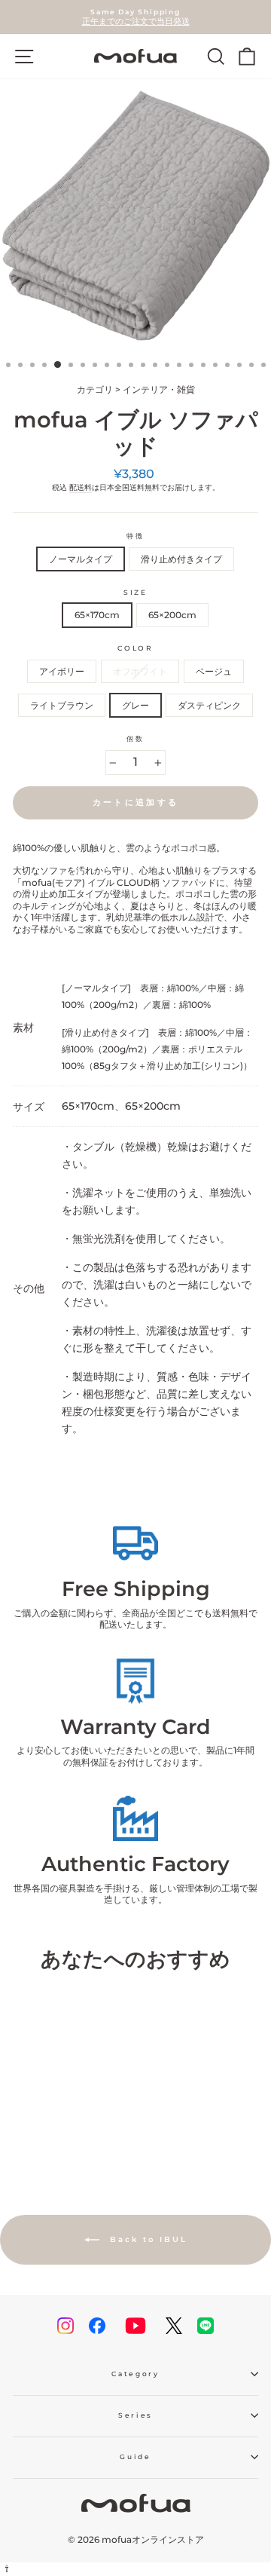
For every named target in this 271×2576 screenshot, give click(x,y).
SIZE (135, 592)
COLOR (135, 648)
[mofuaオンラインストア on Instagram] (65, 2326)
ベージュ (214, 671)
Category (135, 2374)
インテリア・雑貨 (159, 389)
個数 (135, 738)
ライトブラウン (62, 705)
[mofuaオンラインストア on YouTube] (135, 2326)
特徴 (135, 536)
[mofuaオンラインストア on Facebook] (97, 2326)
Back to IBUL (146, 2239)
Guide (135, 2457)
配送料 (81, 487)
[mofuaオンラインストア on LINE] (206, 2326)
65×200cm (172, 615)
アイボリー (62, 671)
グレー (135, 705)
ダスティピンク (209, 705)
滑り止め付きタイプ (181, 559)
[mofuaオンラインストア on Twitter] (174, 2326)
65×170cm (97, 615)
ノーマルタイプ (81, 559)
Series (135, 2415)
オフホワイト (140, 671)
